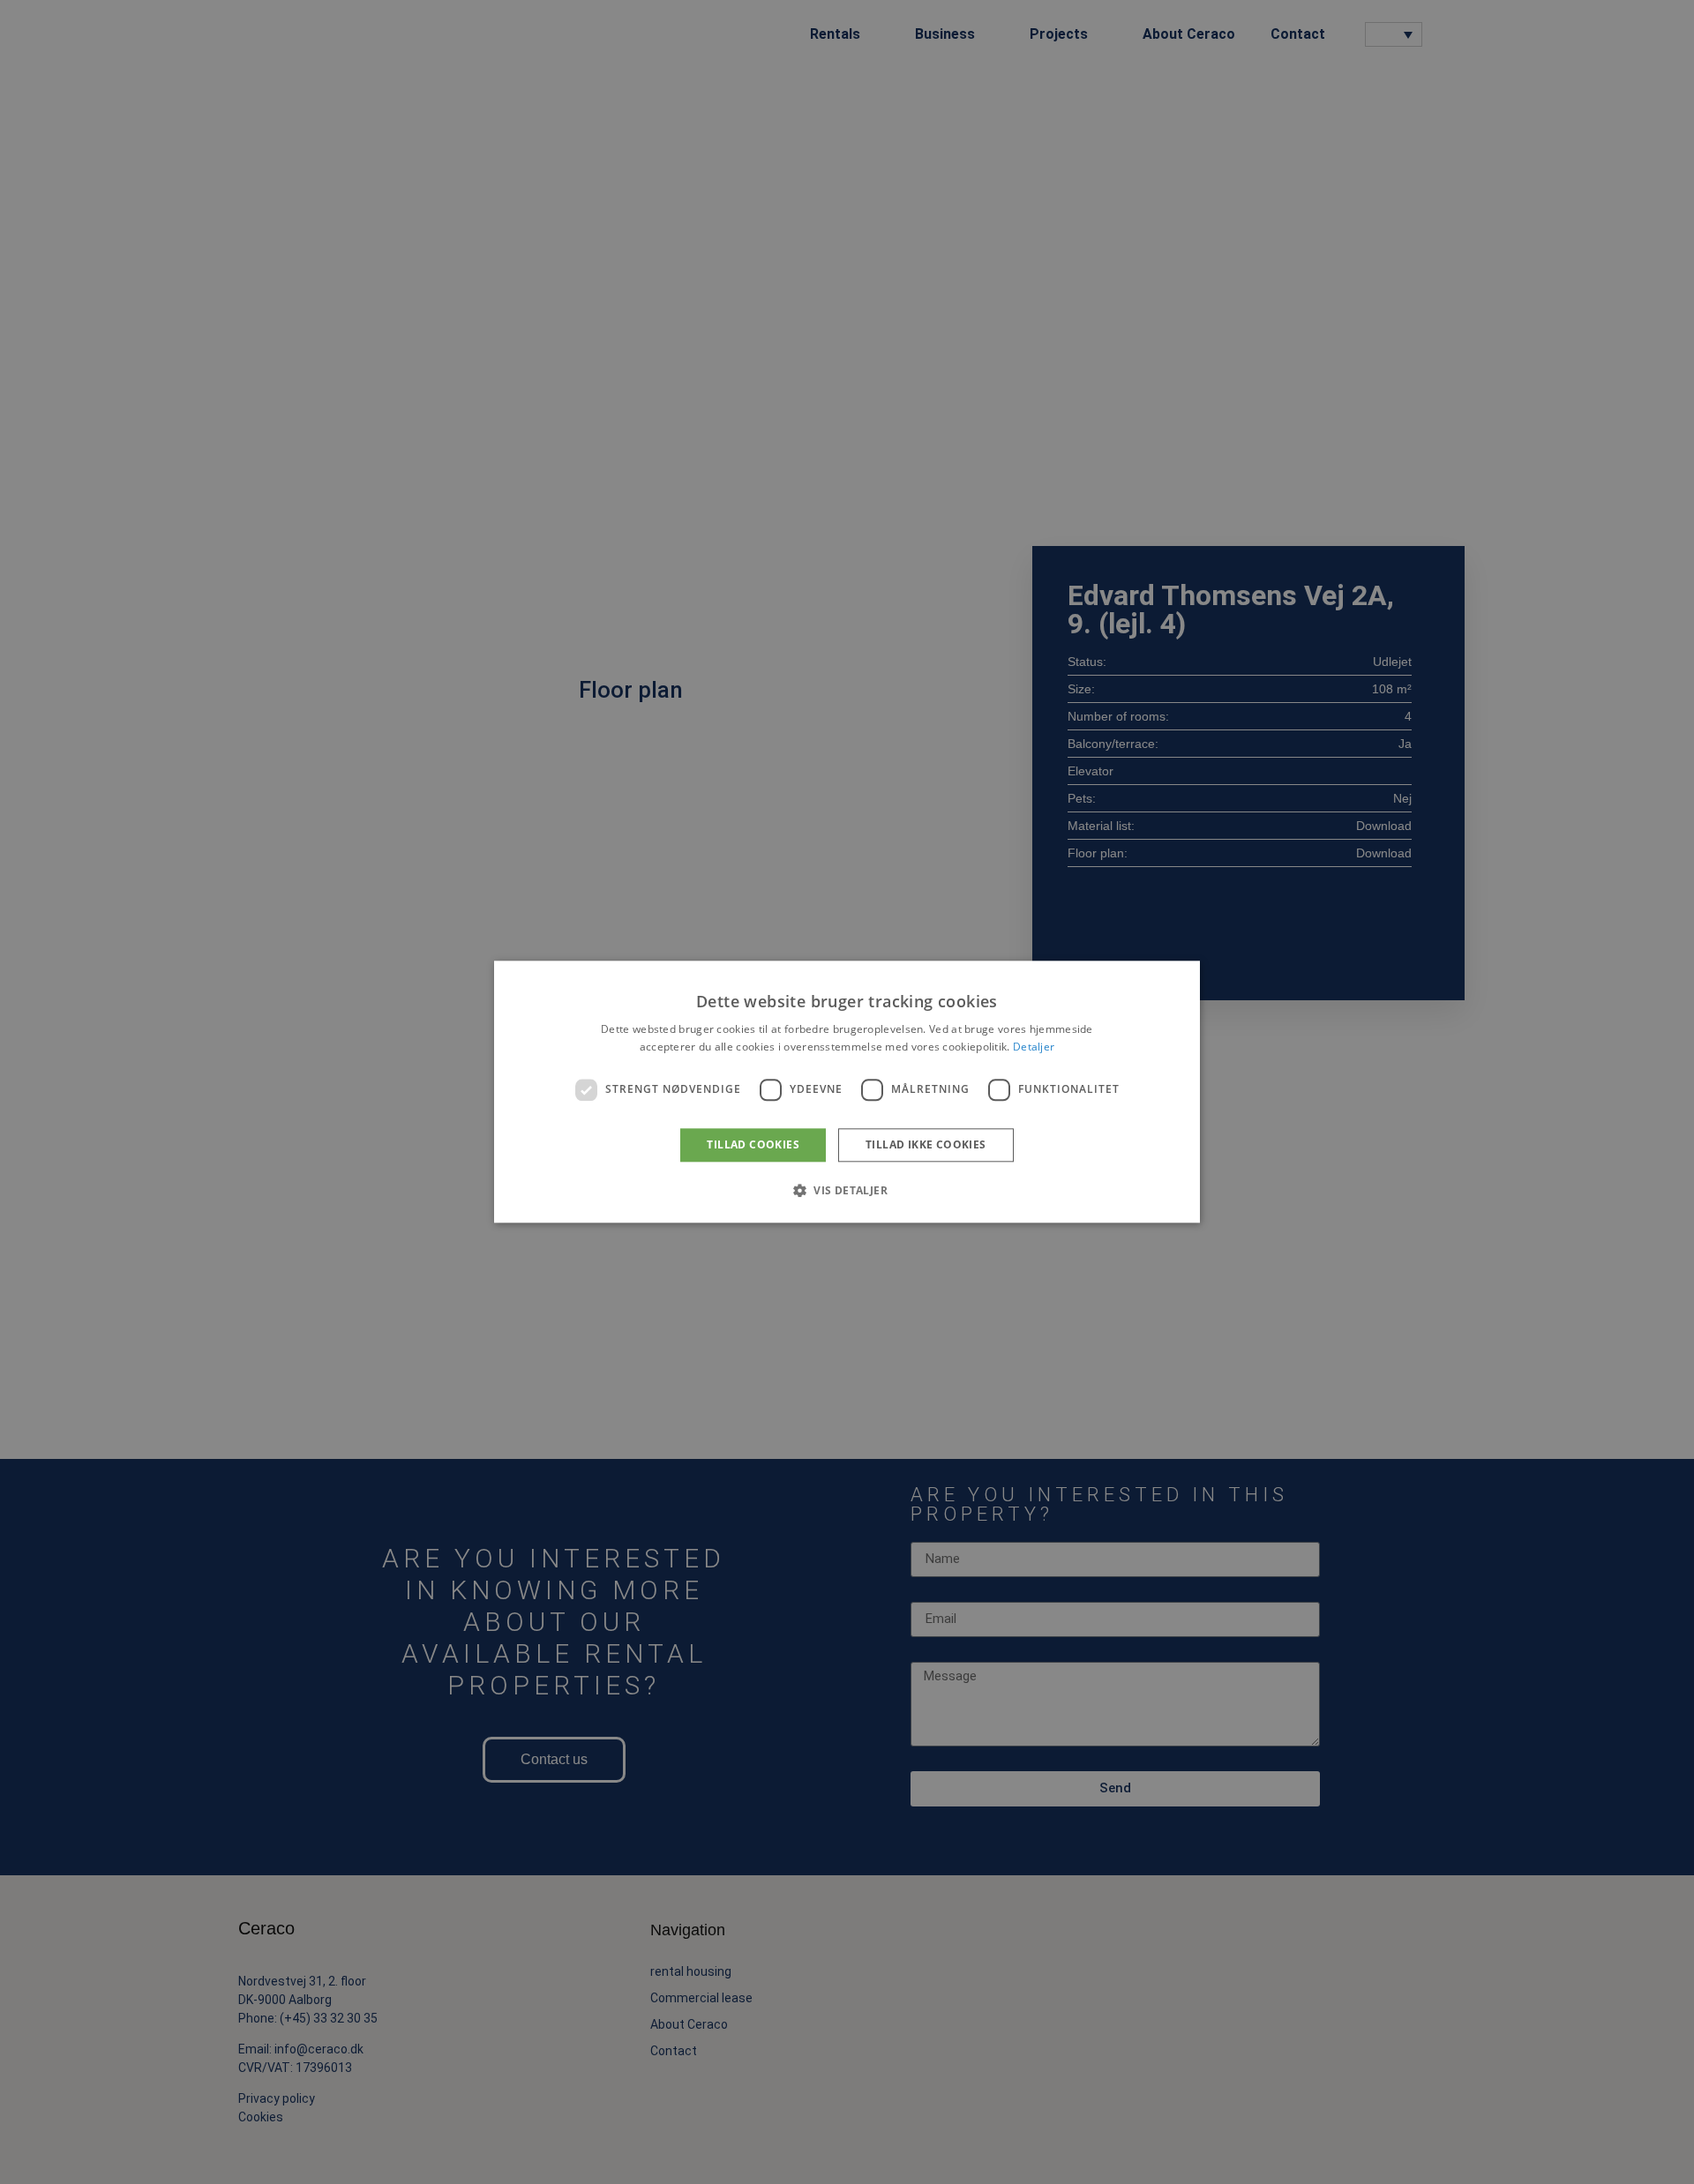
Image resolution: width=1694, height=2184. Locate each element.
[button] (847, 1191)
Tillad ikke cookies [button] (926, 1144)
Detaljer (1034, 1047)
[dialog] (847, 1092)
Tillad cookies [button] (753, 1144)
